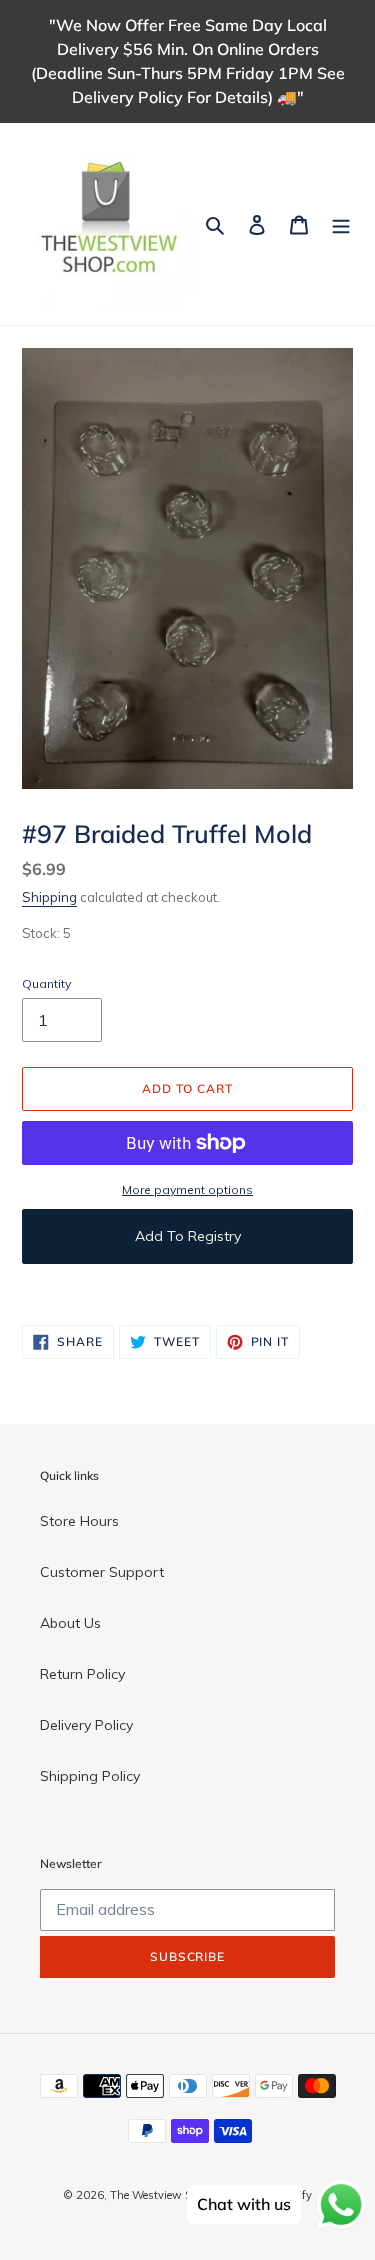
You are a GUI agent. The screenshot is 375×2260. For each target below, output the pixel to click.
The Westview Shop (160, 2195)
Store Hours (79, 1521)
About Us (70, 1623)
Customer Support (102, 1572)
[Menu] (341, 223)
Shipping (49, 897)
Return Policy (82, 1674)
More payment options (187, 1189)
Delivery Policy (86, 1725)
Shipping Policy (90, 1776)
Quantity (46, 983)
